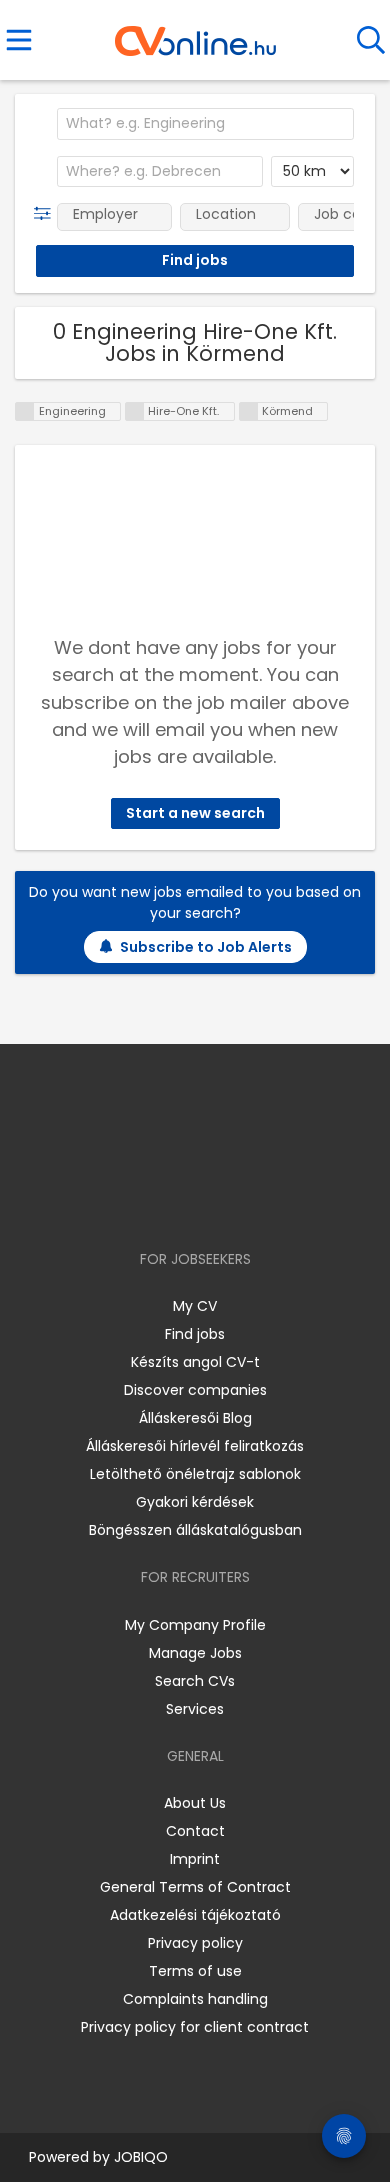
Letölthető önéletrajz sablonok (195, 1474)
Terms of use (195, 1971)
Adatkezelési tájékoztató (195, 1915)
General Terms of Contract (195, 1887)
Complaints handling (195, 1999)
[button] (46, 214)
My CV (195, 1306)
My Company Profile (195, 1625)
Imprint (195, 1859)
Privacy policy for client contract (195, 2027)
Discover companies (195, 1390)
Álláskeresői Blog (195, 1418)
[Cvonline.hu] (195, 34)
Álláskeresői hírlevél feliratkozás (195, 1446)
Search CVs (195, 1681)
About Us (195, 1803)
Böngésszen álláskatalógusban (195, 1530)
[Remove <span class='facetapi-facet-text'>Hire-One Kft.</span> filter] (135, 411)
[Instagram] (182, 1201)
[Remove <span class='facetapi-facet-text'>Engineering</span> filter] (25, 411)
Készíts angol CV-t (195, 1362)
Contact (195, 1831)
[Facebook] (149, 1201)
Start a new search (195, 813)
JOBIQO (141, 2157)
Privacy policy (195, 1943)
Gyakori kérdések (195, 1502)
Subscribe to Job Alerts (206, 947)
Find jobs (195, 1334)
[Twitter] (245, 1201)
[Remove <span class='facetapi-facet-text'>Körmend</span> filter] (249, 411)
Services (195, 1709)
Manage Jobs (195, 1653)
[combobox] (205, 124)
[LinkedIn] (215, 1201)
